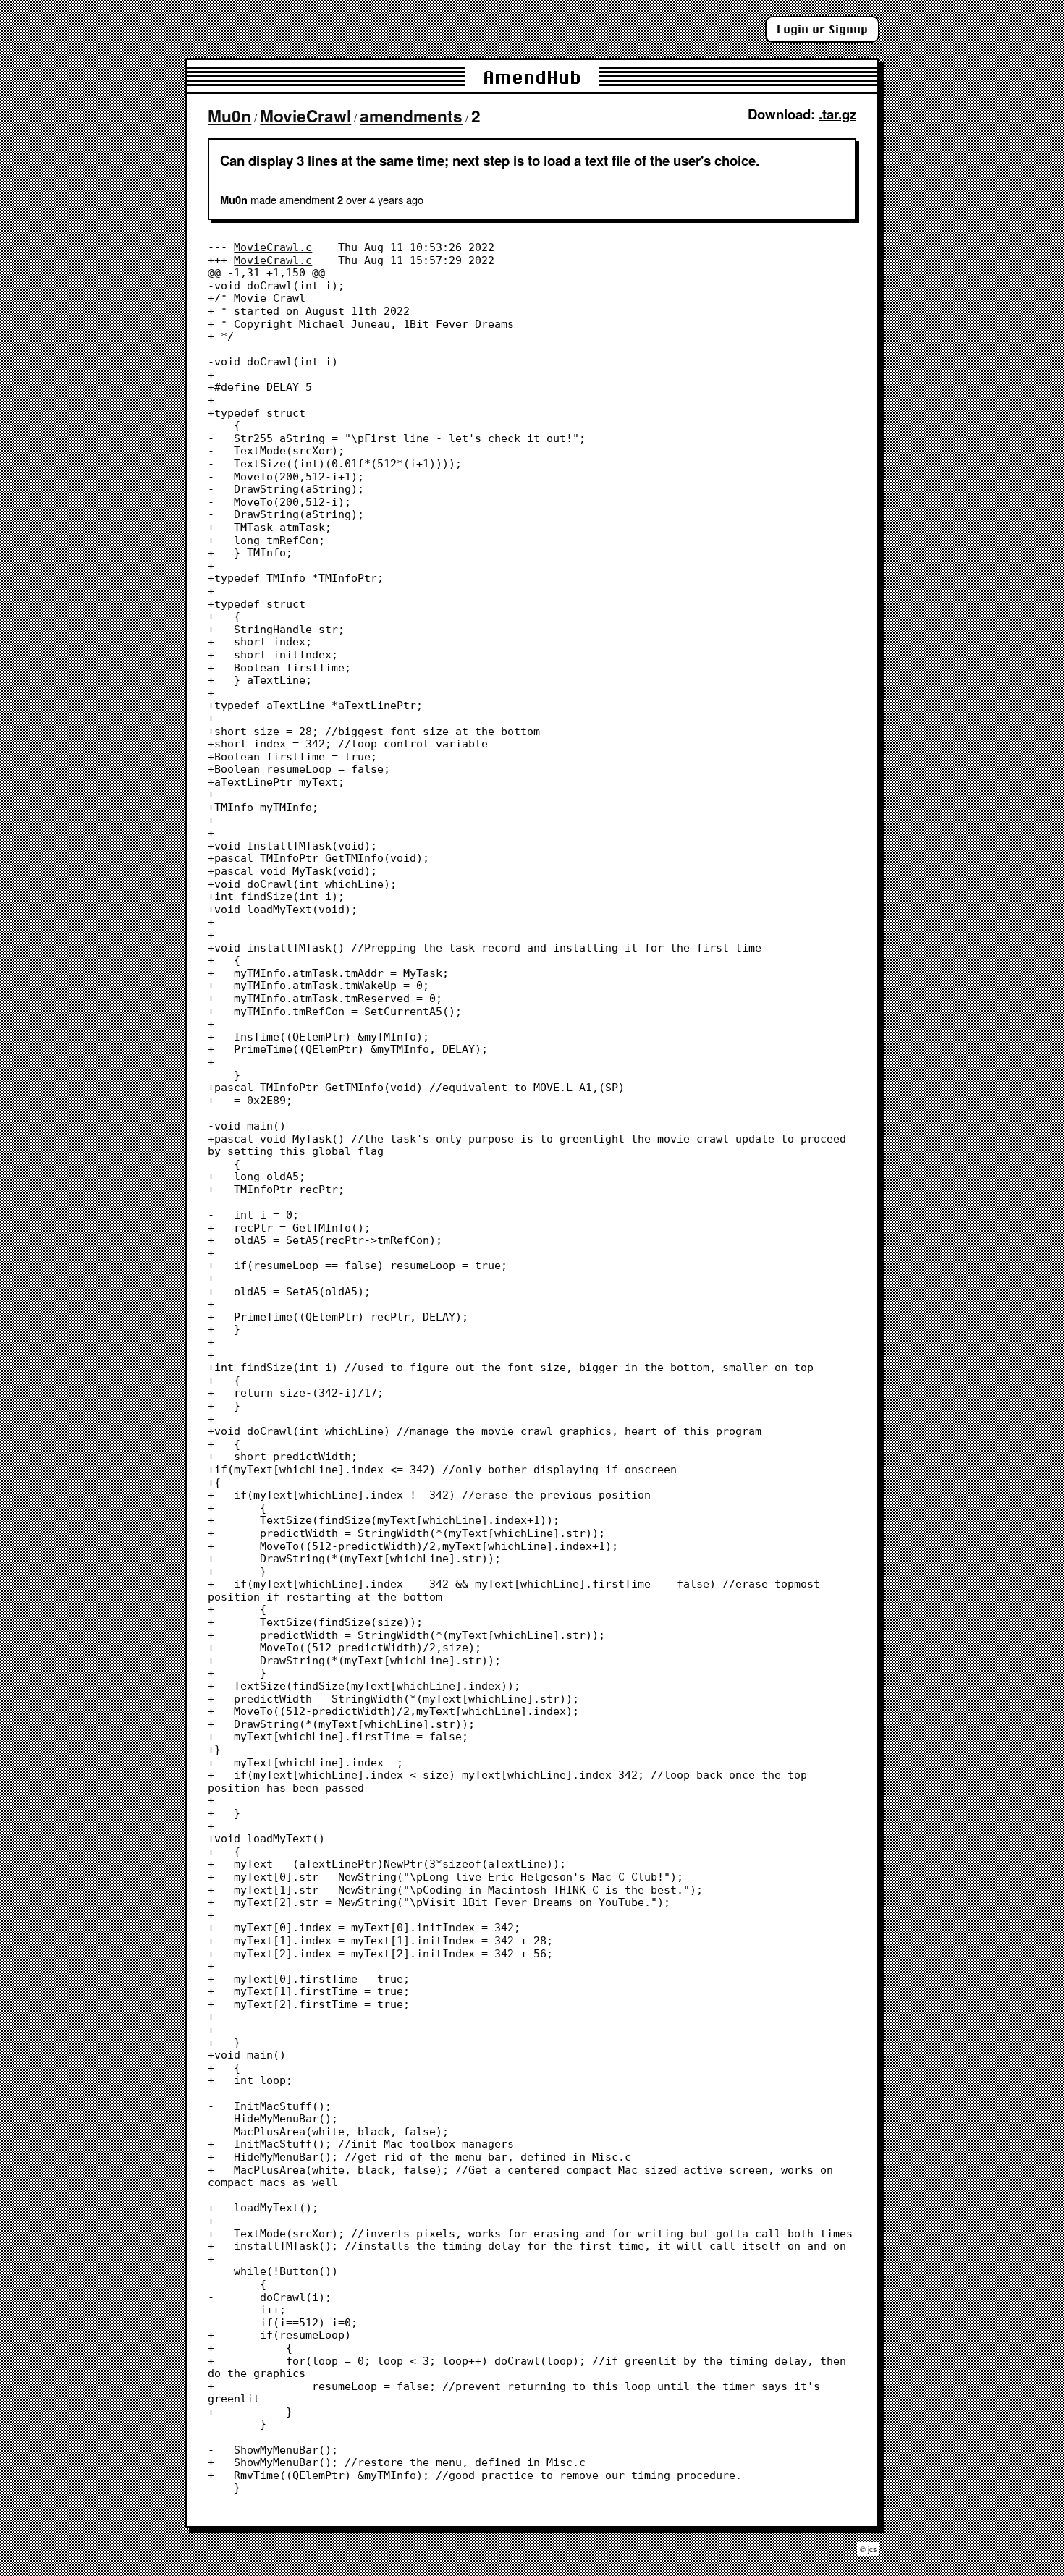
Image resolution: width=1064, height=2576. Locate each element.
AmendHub (532, 77)
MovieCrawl (305, 116)
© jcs (868, 2549)
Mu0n (229, 116)
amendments (411, 116)
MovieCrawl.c (273, 247)
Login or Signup (822, 29)
